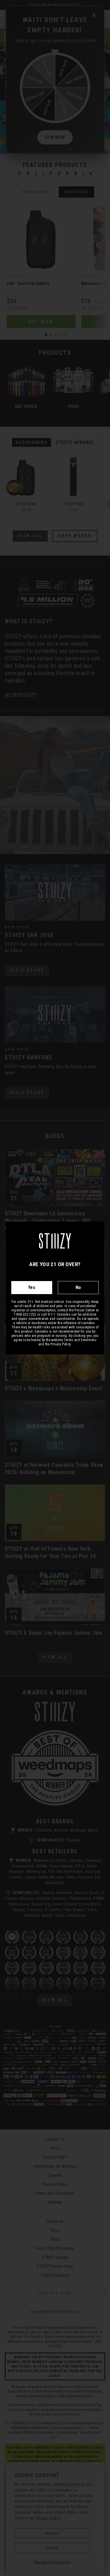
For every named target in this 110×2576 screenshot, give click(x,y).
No (78, 1287)
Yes (32, 1287)
